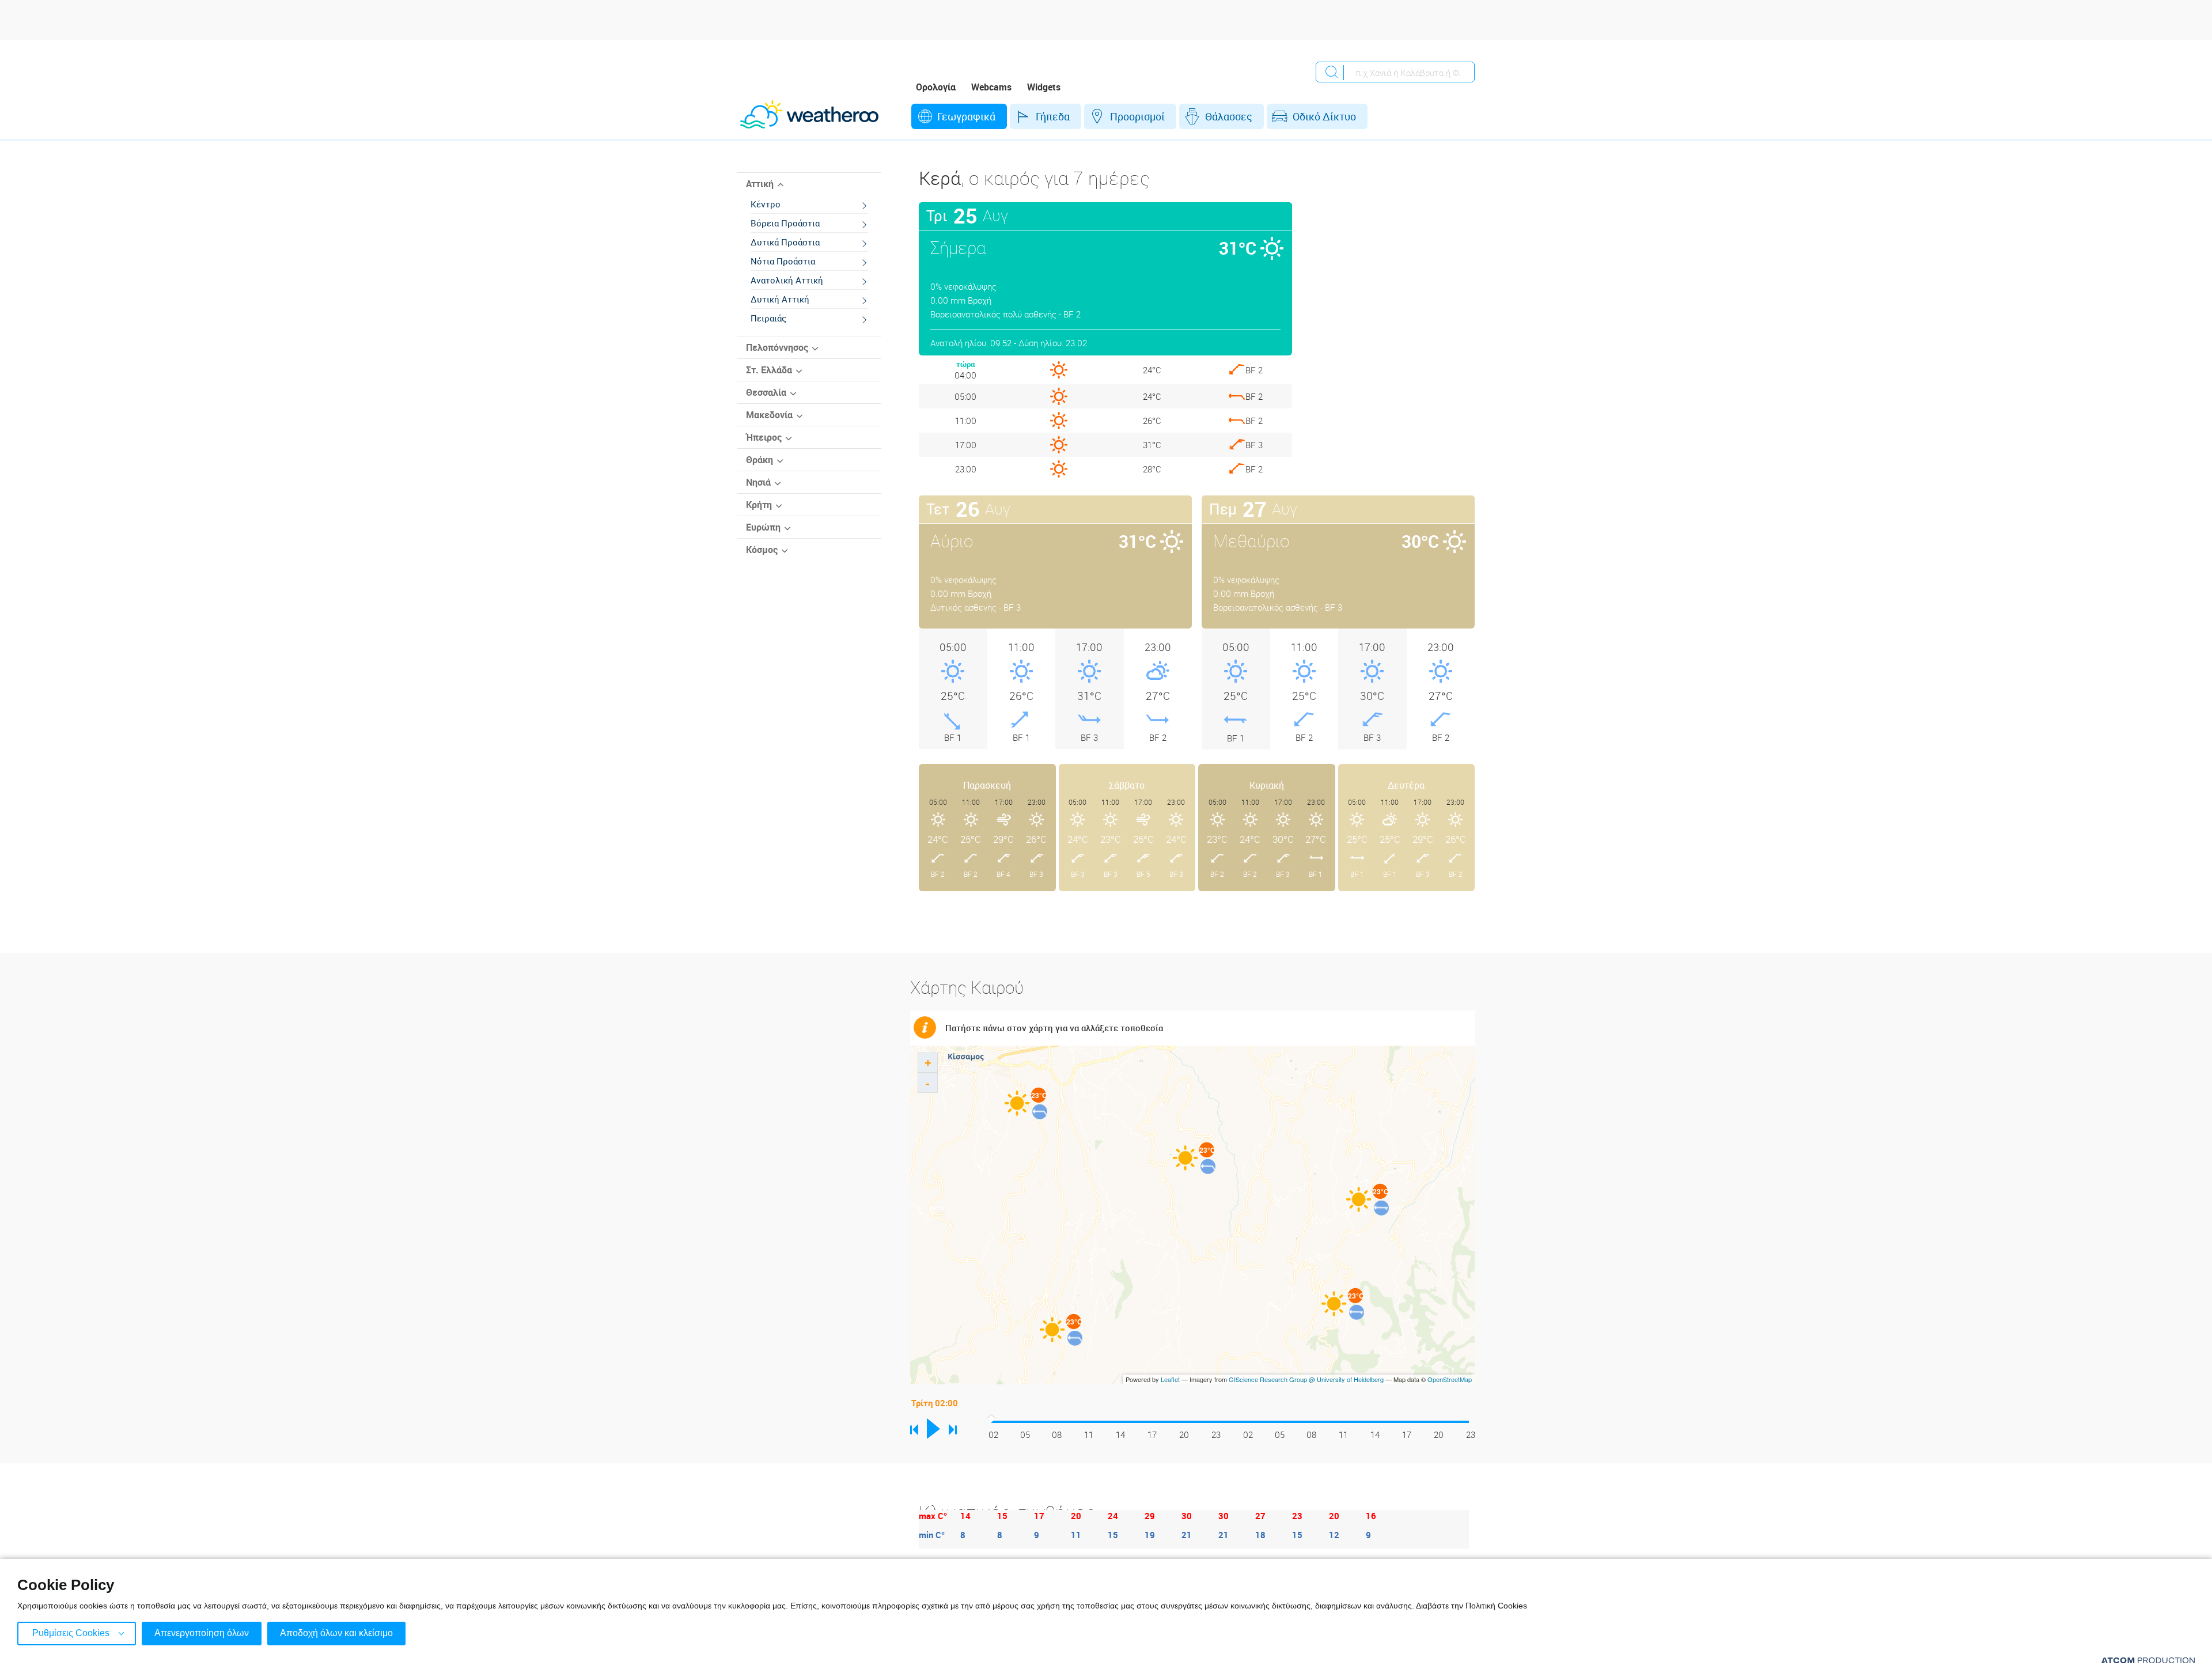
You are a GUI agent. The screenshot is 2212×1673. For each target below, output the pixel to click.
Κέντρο (766, 204)
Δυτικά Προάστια (785, 242)
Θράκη (760, 460)
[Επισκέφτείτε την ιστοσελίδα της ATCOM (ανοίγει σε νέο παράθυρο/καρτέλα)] (2148, 1660)
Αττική (760, 184)
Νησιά (758, 482)
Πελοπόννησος (777, 347)
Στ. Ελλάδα (769, 370)
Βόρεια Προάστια (785, 223)
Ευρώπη (763, 527)
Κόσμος (762, 550)
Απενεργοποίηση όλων (202, 1633)
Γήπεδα (1053, 116)
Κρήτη (759, 505)
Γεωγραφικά (966, 116)
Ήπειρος (764, 437)
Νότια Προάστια (783, 261)
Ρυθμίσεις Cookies (71, 1633)
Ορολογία (936, 87)
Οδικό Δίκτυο (1324, 116)
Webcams (991, 87)
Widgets (1044, 87)
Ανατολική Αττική (787, 280)
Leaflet (1170, 1379)
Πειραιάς (768, 318)
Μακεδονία (769, 415)
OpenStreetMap (1450, 1379)
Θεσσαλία (766, 392)
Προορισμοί (1137, 116)
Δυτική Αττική (780, 299)
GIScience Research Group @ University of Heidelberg (1306, 1379)
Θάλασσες (1229, 116)
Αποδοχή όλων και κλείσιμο (336, 1633)
